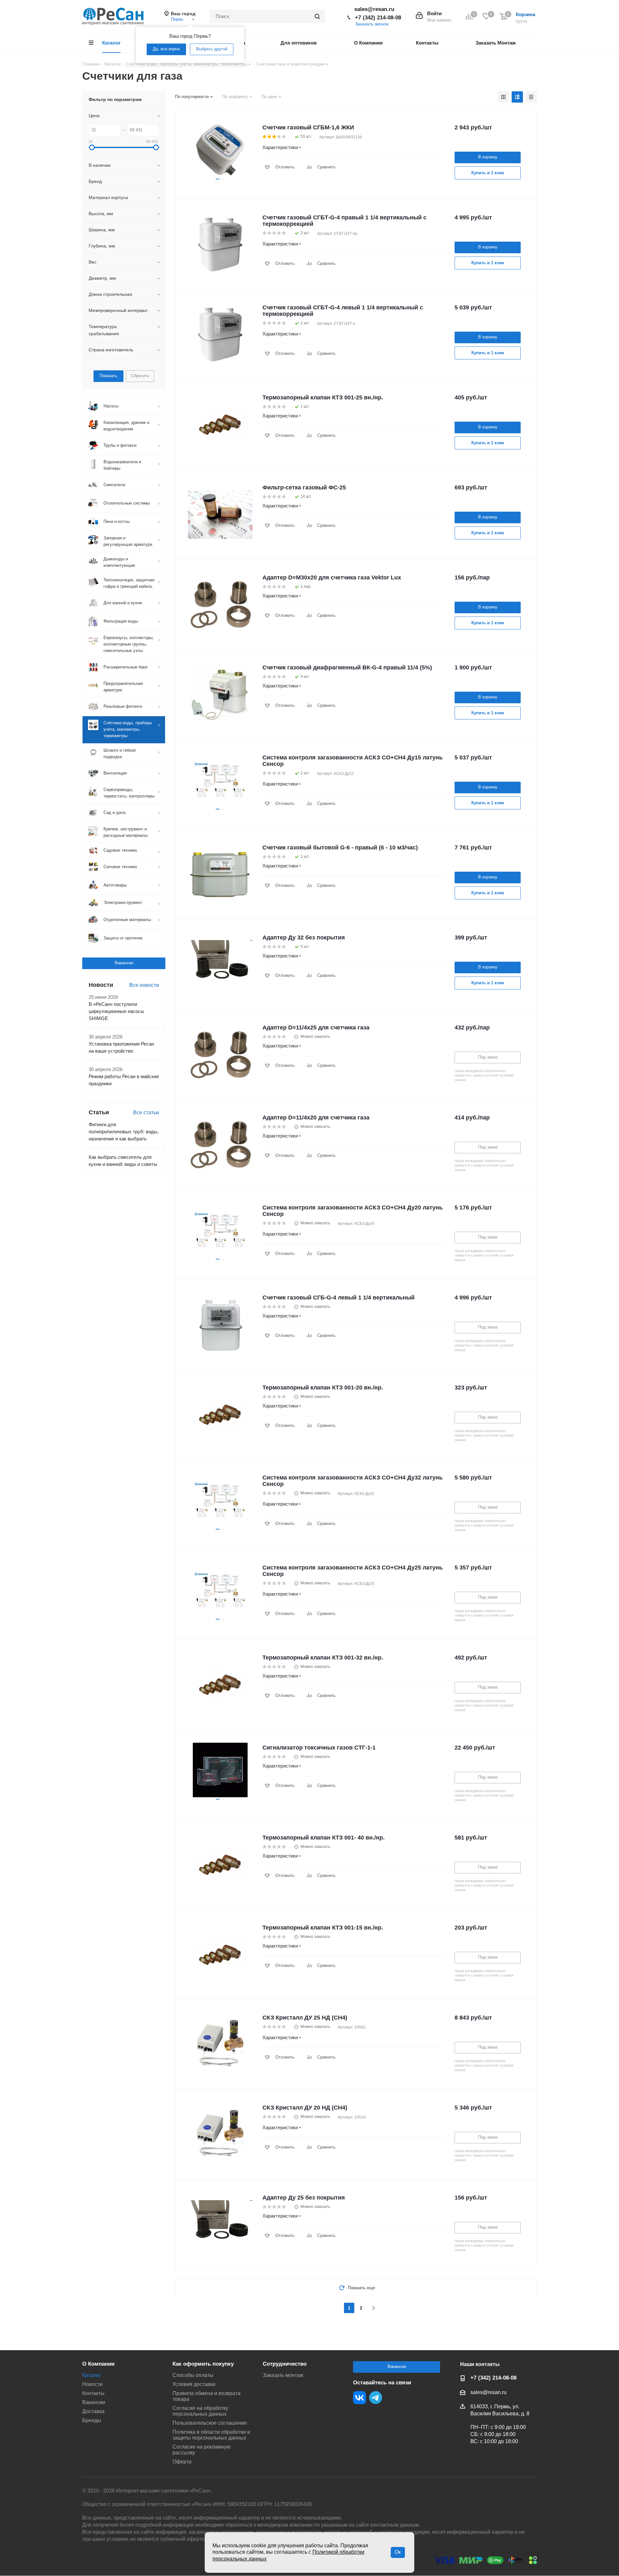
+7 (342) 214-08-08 (378, 18)
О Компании (98, 2364)
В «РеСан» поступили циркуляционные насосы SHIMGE (116, 1011)
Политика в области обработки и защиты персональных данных (211, 2435)
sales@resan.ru (374, 9)
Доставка (93, 2411)
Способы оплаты (193, 2375)
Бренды (92, 2420)
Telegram (376, 2398)
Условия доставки (194, 2384)
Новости (92, 2384)
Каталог (92, 2375)
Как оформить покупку (203, 2364)
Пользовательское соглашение (210, 2423)
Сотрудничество (285, 2364)
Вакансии (124, 963)
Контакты (93, 2393)
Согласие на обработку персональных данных (200, 2411)
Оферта (182, 2462)
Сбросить (140, 376)
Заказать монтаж (283, 2375)
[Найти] (317, 16)
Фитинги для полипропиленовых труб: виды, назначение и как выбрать (124, 1132)
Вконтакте (359, 2398)
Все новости (144, 985)
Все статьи (146, 1113)
